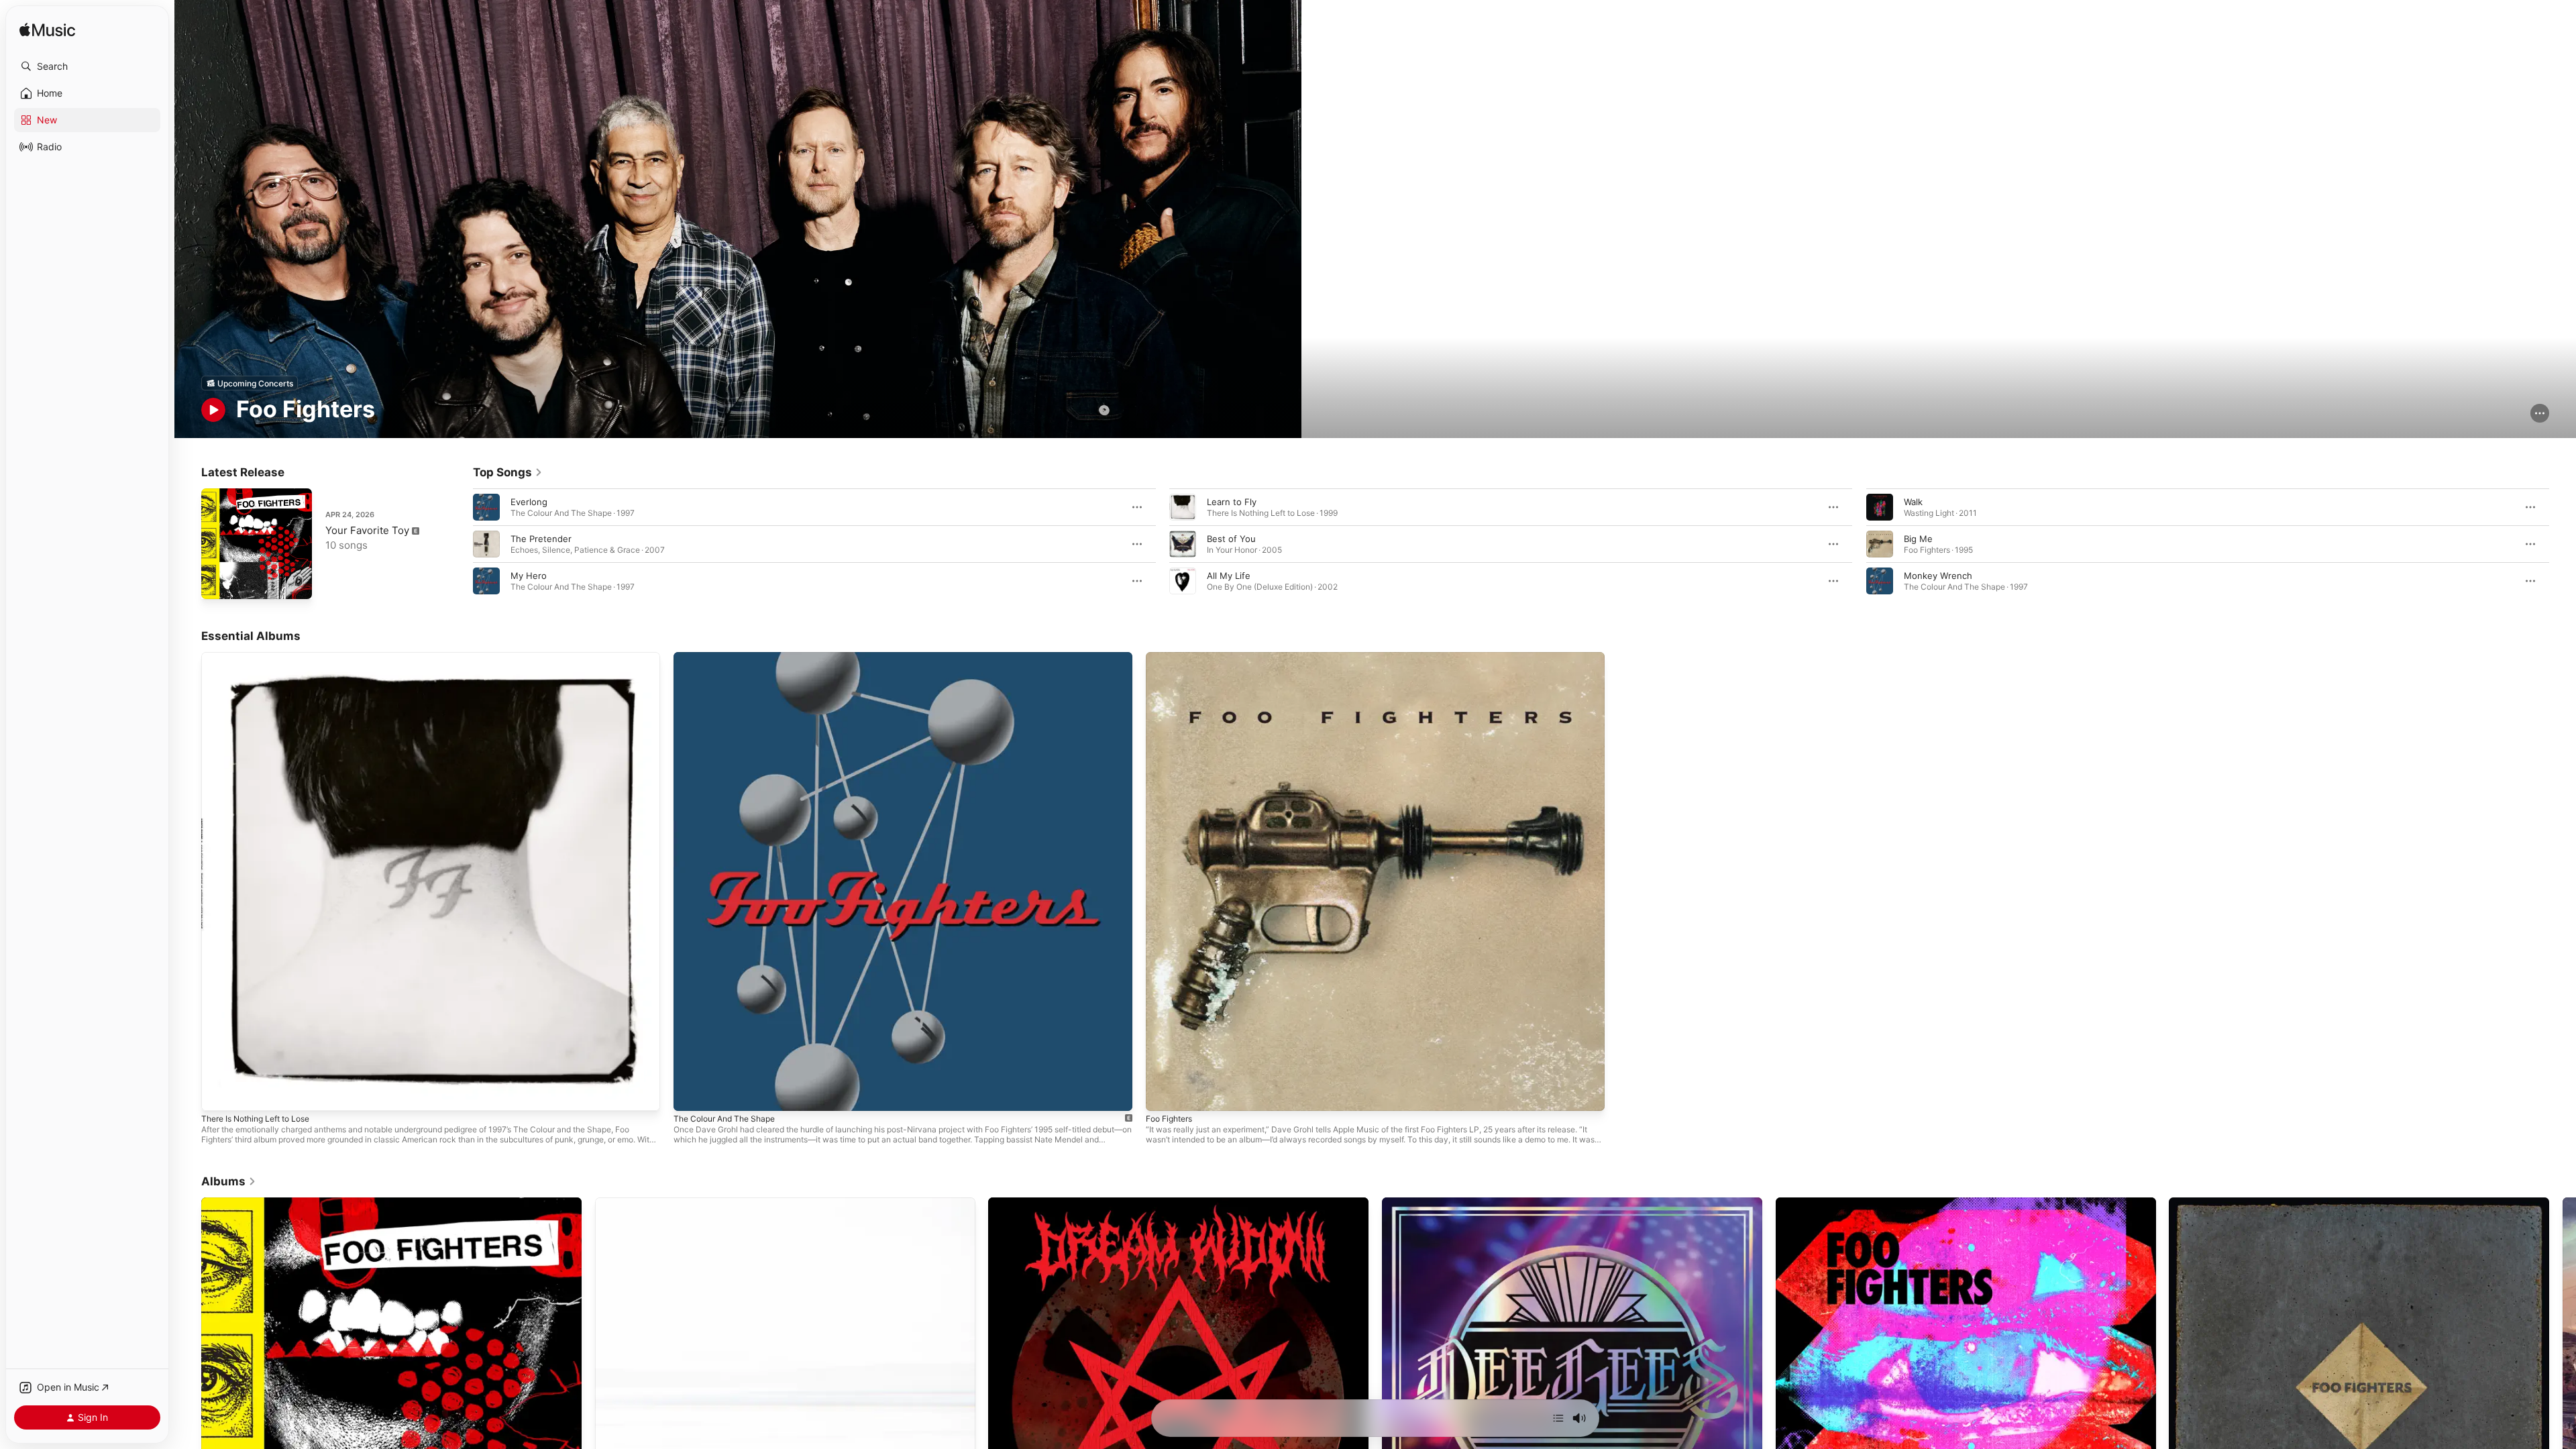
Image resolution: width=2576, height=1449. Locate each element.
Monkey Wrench (1938, 576)
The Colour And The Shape (730, 657)
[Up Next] (1558, 1418)
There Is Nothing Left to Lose (263, 657)
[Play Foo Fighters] (1163, 1094)
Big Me (1918, 539)
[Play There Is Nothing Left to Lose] (218, 1094)
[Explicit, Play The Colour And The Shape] (690, 1094)
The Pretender (541, 539)
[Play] (213, 410)
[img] (47, 31)
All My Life (1229, 576)
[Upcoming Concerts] (250, 383)
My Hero (529, 576)
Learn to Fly (1232, 502)
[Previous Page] (460, 544)
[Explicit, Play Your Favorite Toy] (218, 582)
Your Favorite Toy (367, 530)
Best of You (1231, 539)
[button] (87, 66)
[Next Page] (2563, 544)
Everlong (529, 502)
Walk (1913, 502)
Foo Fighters (1172, 657)
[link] (508, 472)
